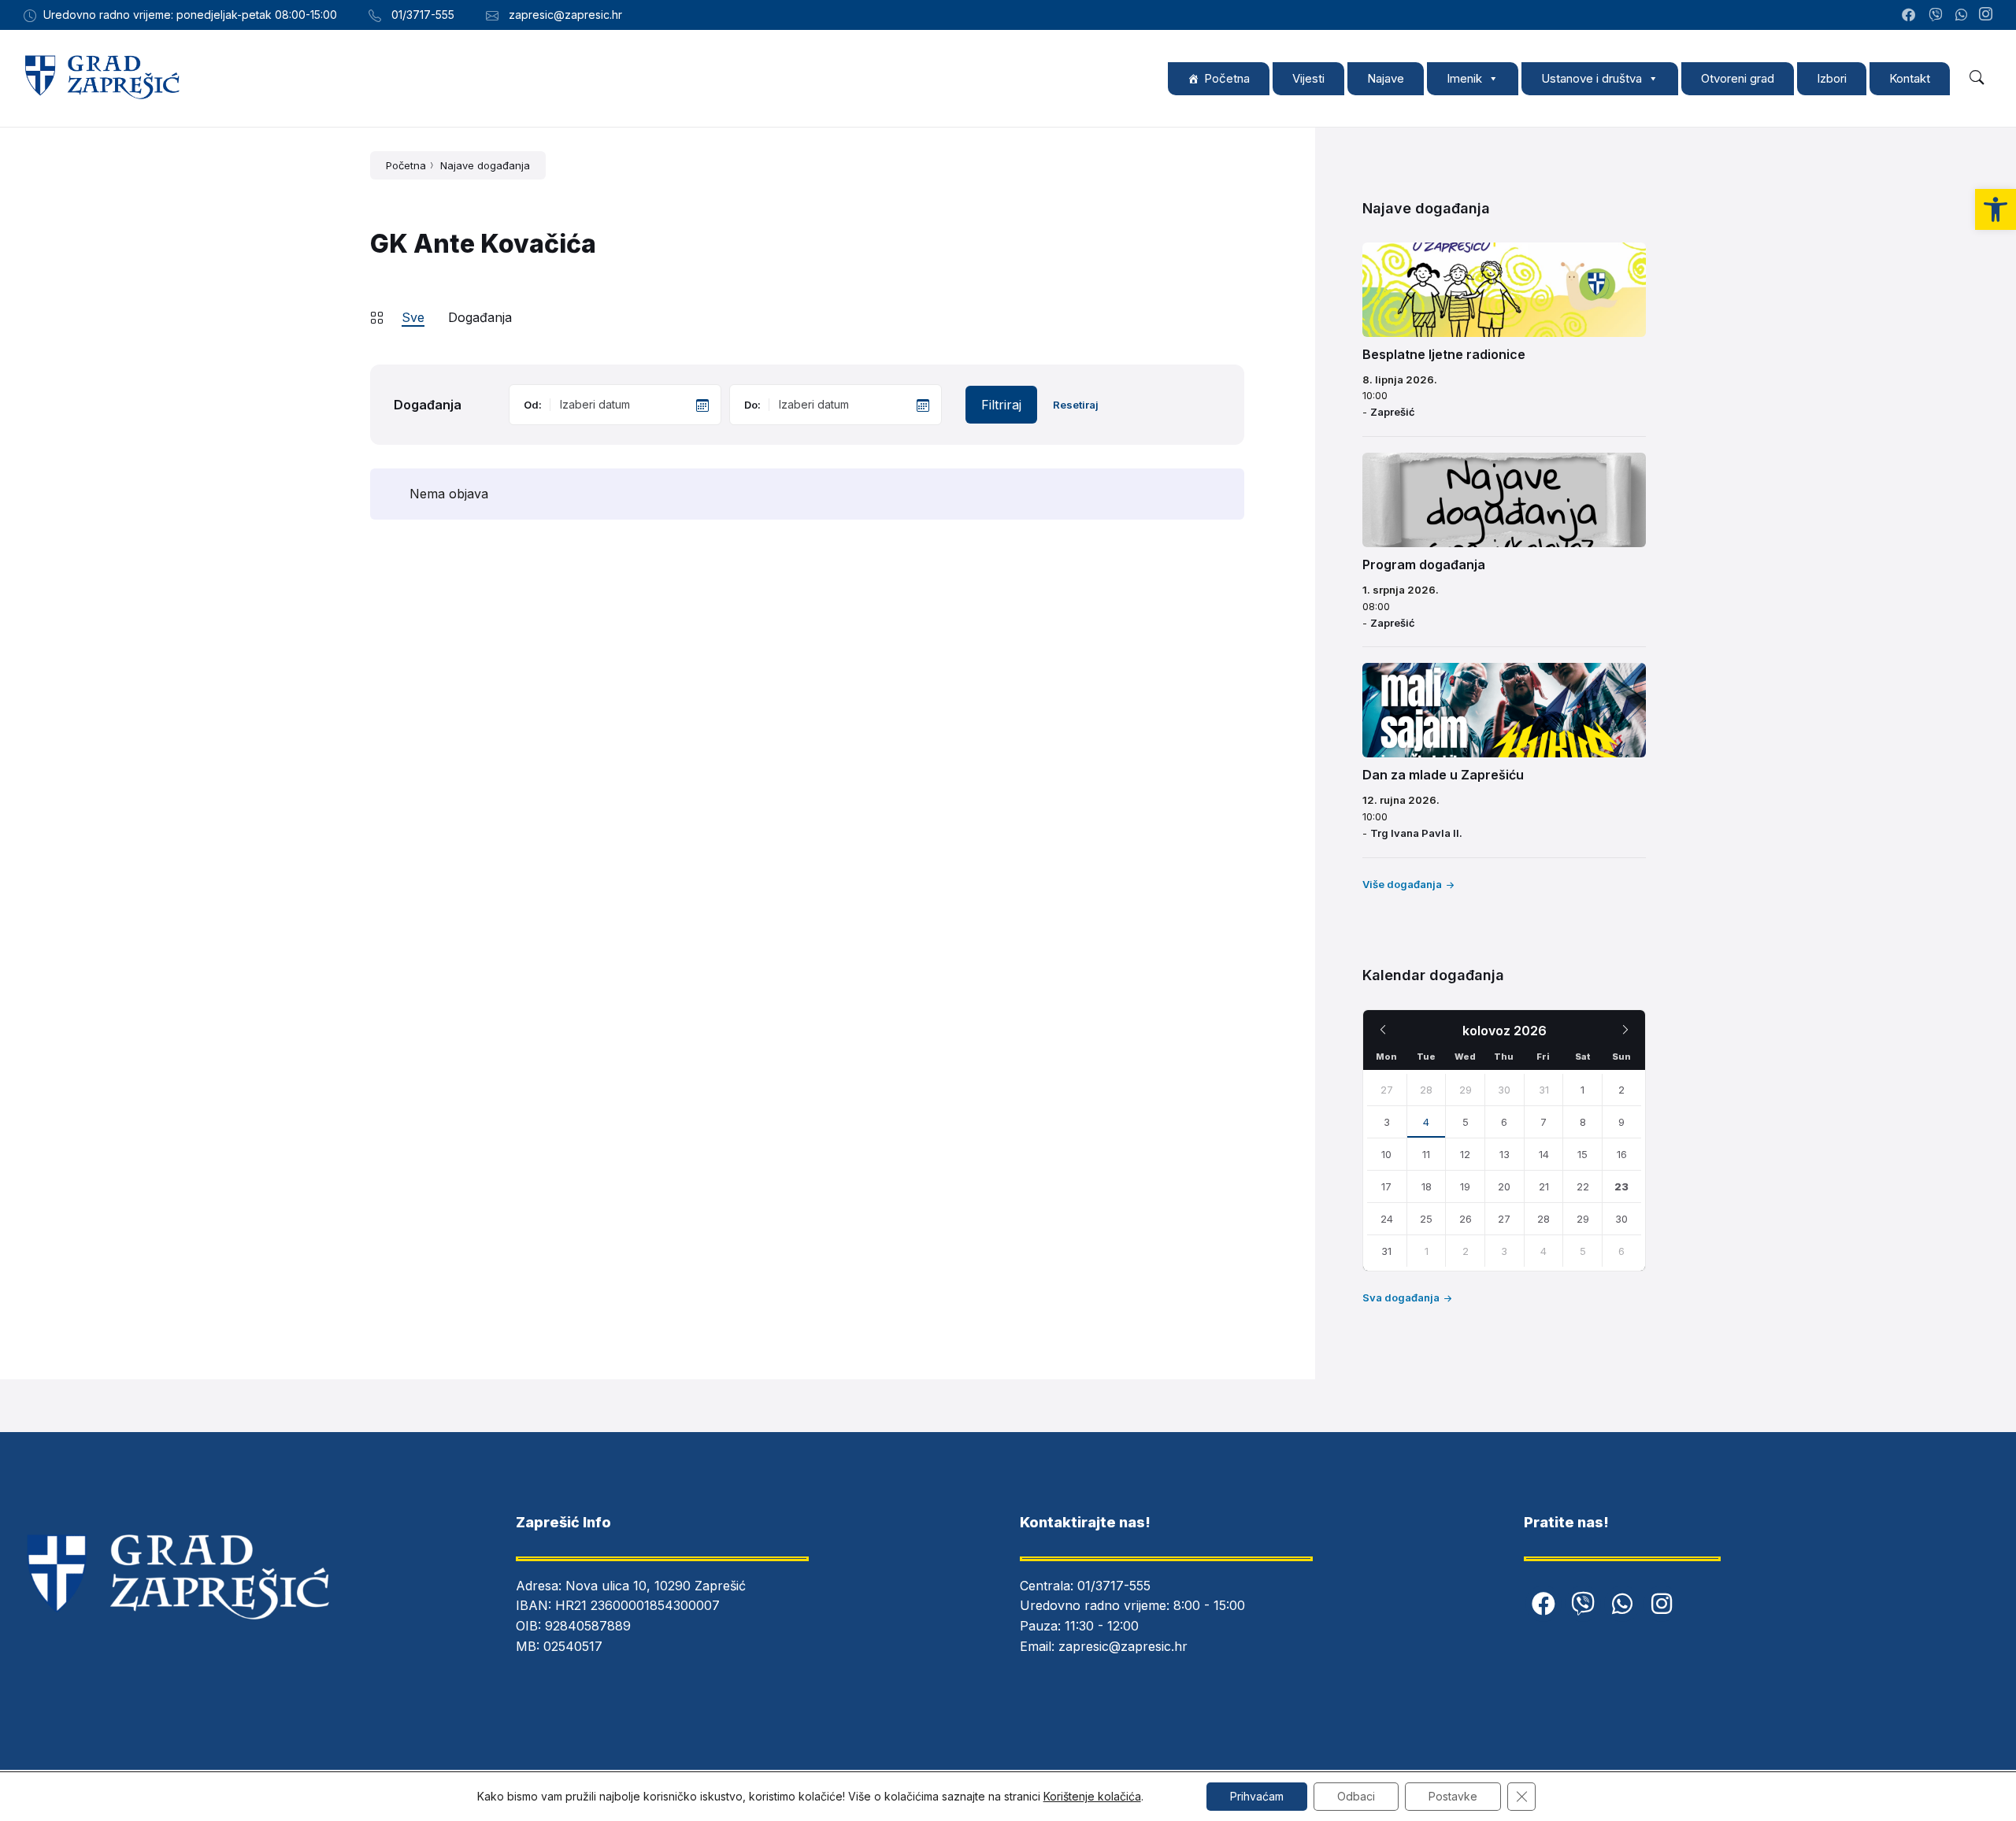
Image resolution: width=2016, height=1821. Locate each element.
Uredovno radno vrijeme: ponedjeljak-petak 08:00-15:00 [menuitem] (190, 15)
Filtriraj (1001, 405)
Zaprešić (1393, 412)
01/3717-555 (1114, 1586)
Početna (1227, 78)
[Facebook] (1543, 1604)
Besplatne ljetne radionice (1444, 354)
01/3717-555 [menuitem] (423, 15)
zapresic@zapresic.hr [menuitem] (565, 15)
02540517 (573, 1646)
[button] (1996, 209)
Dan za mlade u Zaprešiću (1443, 775)
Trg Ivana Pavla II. (1416, 833)
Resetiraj (1076, 405)
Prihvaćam (1257, 1796)
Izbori (1832, 78)
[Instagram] (1986, 15)
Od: (533, 405)
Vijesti (1308, 78)
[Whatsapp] (1622, 1604)
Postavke (1453, 1796)
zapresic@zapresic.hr (1123, 1646)
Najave (1386, 78)
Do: (752, 405)
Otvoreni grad (1738, 78)
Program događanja (1424, 564)
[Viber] (1583, 1604)
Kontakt (1910, 78)
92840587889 (588, 1626)
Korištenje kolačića (1092, 1796)
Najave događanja (485, 165)
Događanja (480, 317)
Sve (413, 317)
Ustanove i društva (1592, 78)
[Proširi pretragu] (1977, 78)
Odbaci (1356, 1796)
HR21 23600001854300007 (637, 1605)
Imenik (1464, 78)
